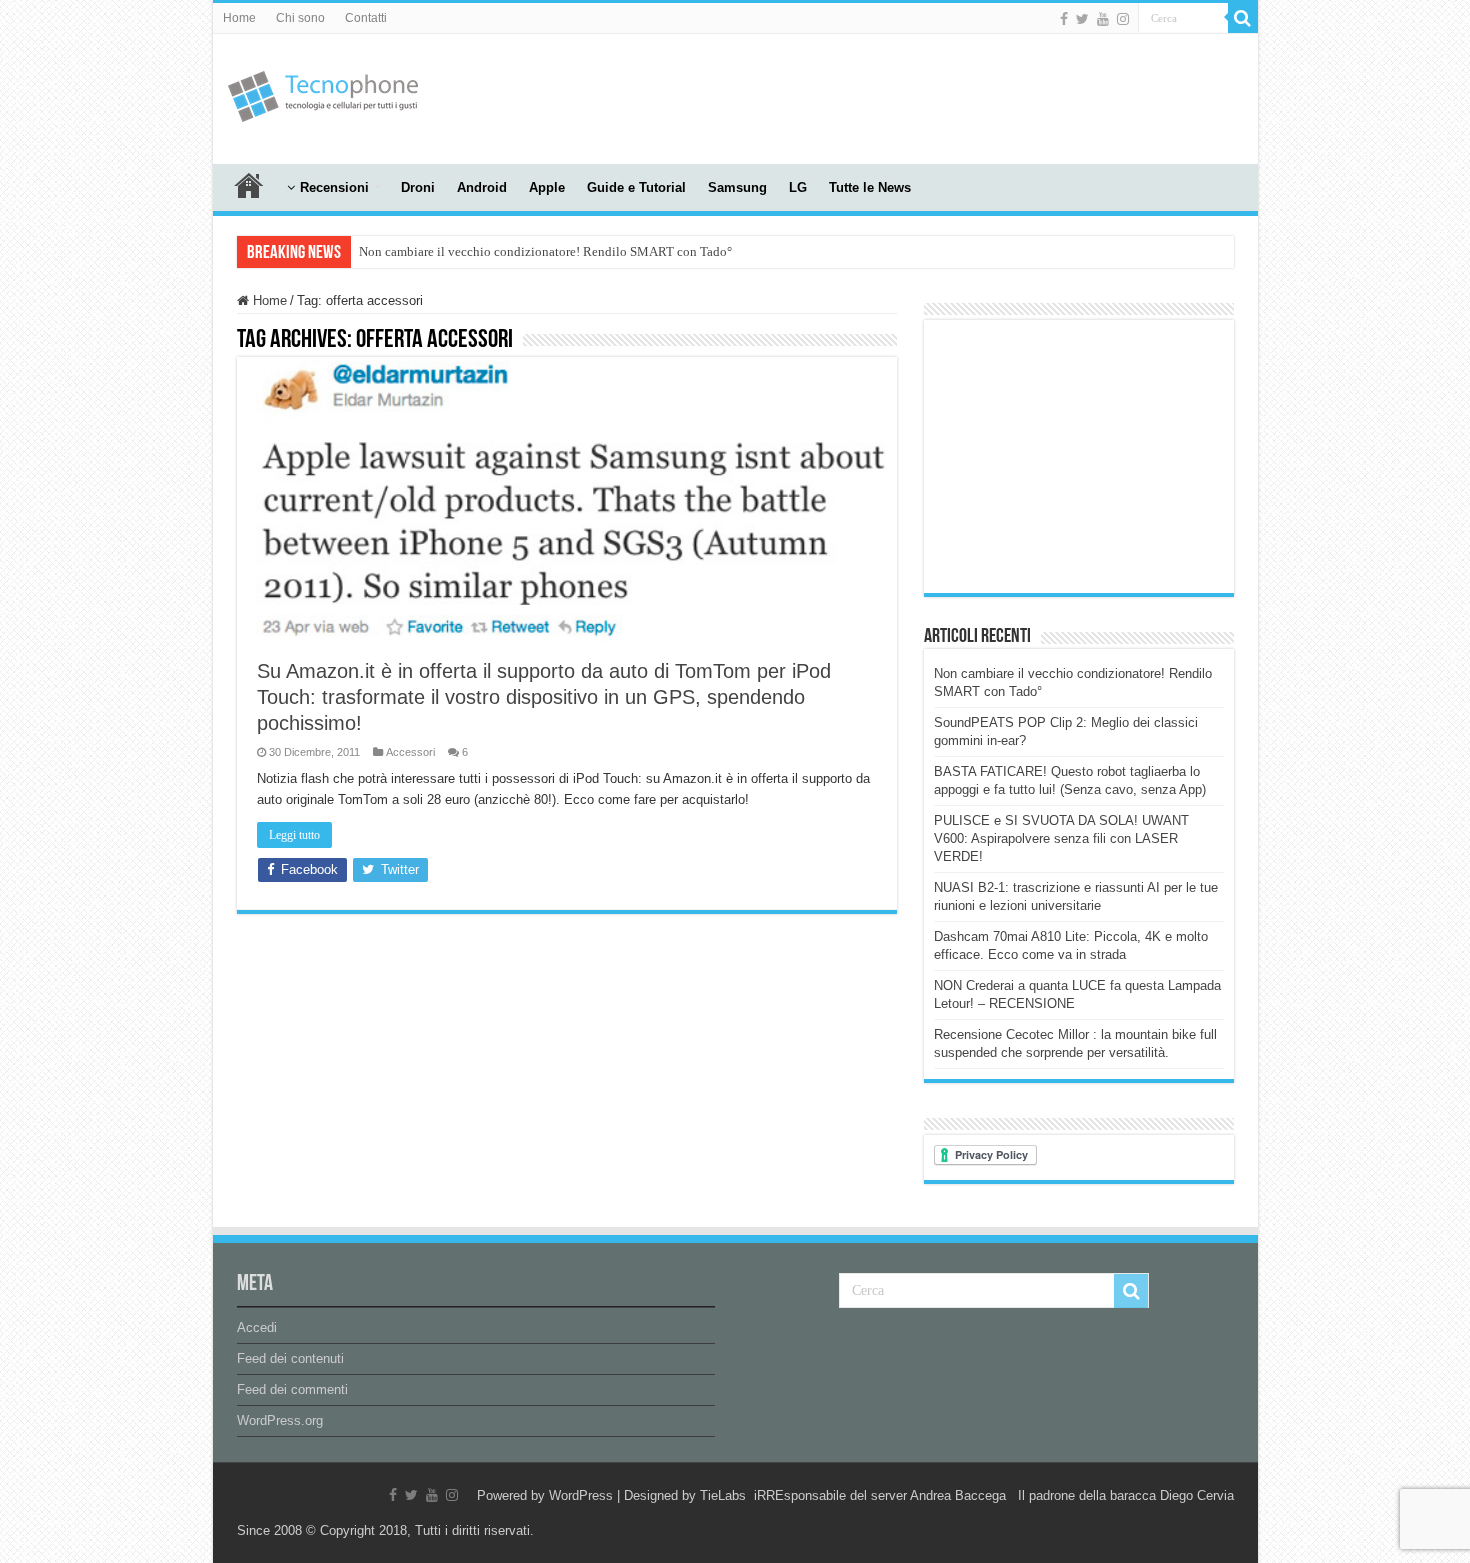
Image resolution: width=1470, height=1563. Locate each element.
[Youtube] (1103, 19)
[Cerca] (1243, 18)
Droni (418, 187)
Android (482, 187)
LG (798, 187)
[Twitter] (1082, 19)
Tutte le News (870, 187)
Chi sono (300, 18)
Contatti (366, 18)
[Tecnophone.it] (323, 93)
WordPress (581, 1495)
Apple (547, 187)
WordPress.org (280, 1420)
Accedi (257, 1327)
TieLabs (723, 1495)
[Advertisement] (879, 99)
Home (239, 18)
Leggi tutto (294, 835)
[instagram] (1123, 19)
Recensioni (334, 187)
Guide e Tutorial (636, 187)
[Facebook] (1064, 19)
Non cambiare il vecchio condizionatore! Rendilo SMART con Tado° (545, 251)
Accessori (410, 752)
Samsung (737, 187)
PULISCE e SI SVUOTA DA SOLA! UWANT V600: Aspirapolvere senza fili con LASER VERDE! (1061, 838)
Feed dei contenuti (290, 1358)
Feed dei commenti (292, 1389)
